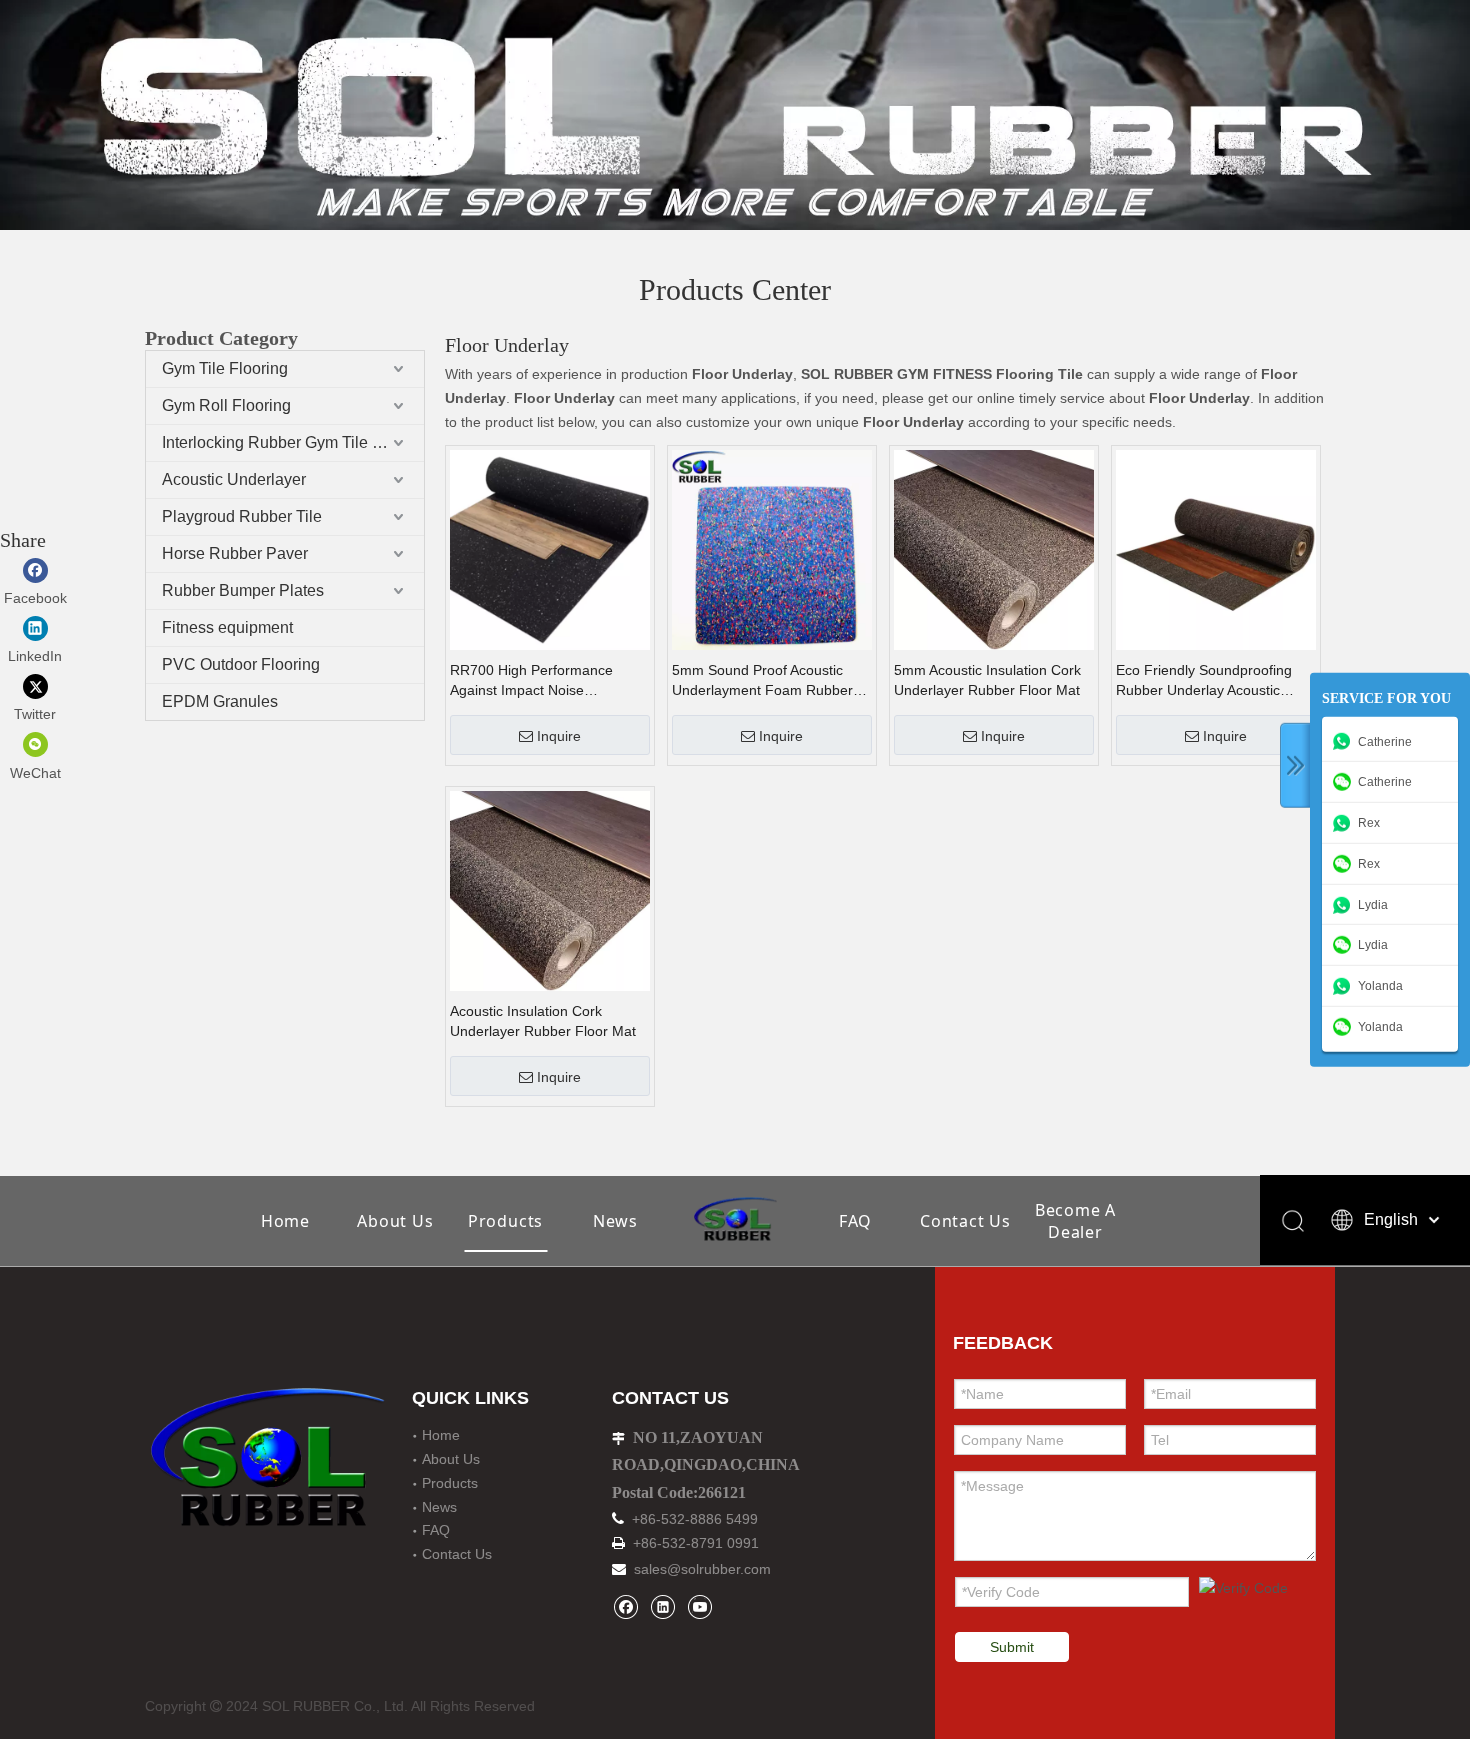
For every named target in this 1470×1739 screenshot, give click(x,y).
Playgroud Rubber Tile (242, 516)
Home (285, 1221)
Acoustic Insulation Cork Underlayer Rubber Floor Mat (543, 1021)
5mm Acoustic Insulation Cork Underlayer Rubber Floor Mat (987, 680)
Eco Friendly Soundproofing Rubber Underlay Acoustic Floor (1204, 681)
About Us (395, 1221)
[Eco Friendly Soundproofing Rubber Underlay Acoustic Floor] (1216, 549)
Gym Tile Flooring (225, 368)
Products (505, 1221)
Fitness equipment (227, 627)
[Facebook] (625, 1606)
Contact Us (965, 1221)
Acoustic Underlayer (234, 479)
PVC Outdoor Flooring (241, 664)
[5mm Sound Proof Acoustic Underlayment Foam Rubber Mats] (772, 549)
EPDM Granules (220, 701)
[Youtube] (699, 1606)
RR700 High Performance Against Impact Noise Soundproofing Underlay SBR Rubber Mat (543, 681)
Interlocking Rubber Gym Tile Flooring (293, 442)
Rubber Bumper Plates (243, 590)
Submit (1012, 1647)
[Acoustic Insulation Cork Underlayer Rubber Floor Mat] (550, 890)
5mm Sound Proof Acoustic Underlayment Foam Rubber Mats (762, 681)
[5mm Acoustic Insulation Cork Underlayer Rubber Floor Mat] (994, 549)
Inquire (559, 736)
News (615, 1221)
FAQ (855, 1221)
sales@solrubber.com (702, 1569)
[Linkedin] (662, 1606)
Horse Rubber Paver (235, 553)
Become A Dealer (1075, 1221)
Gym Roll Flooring (226, 405)
